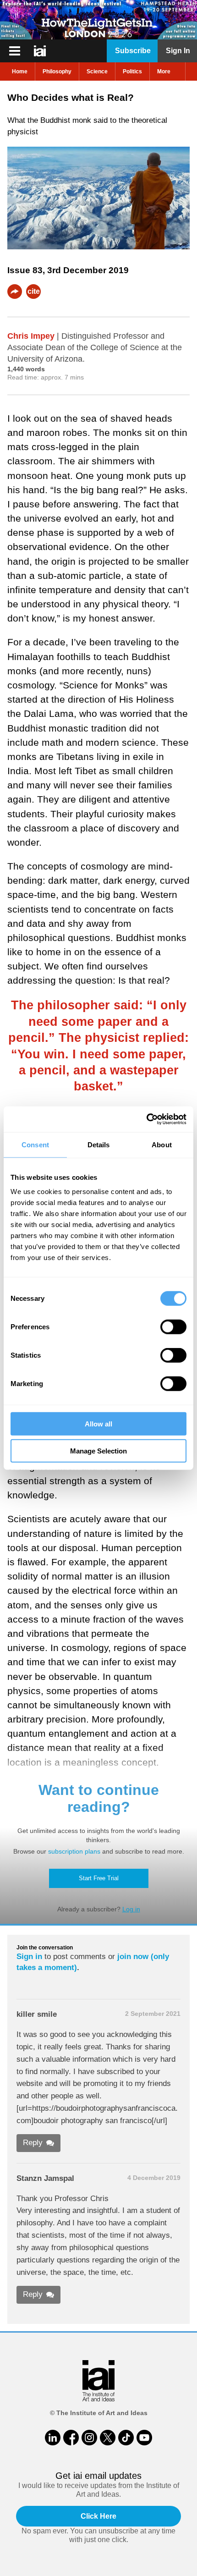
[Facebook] (71, 2438)
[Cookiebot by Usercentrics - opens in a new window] (146, 1119)
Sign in (29, 1957)
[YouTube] (144, 2438)
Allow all (98, 1424)
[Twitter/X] (108, 2438)
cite (34, 291)
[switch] (173, 1327)
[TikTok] (126, 2438)
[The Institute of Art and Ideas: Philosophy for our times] (15, 51)
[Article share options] (15, 292)
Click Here (98, 2516)
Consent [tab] (35, 1144)
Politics (132, 72)
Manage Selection (98, 1450)
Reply (33, 2143)
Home (20, 72)
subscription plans (74, 1851)
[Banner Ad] (98, 20)
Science (97, 72)
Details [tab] (99, 1144)
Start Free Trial (99, 1878)
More (164, 72)
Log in (131, 1909)
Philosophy (57, 72)
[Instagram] (89, 2438)
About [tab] (162, 1144)
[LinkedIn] (53, 2438)
